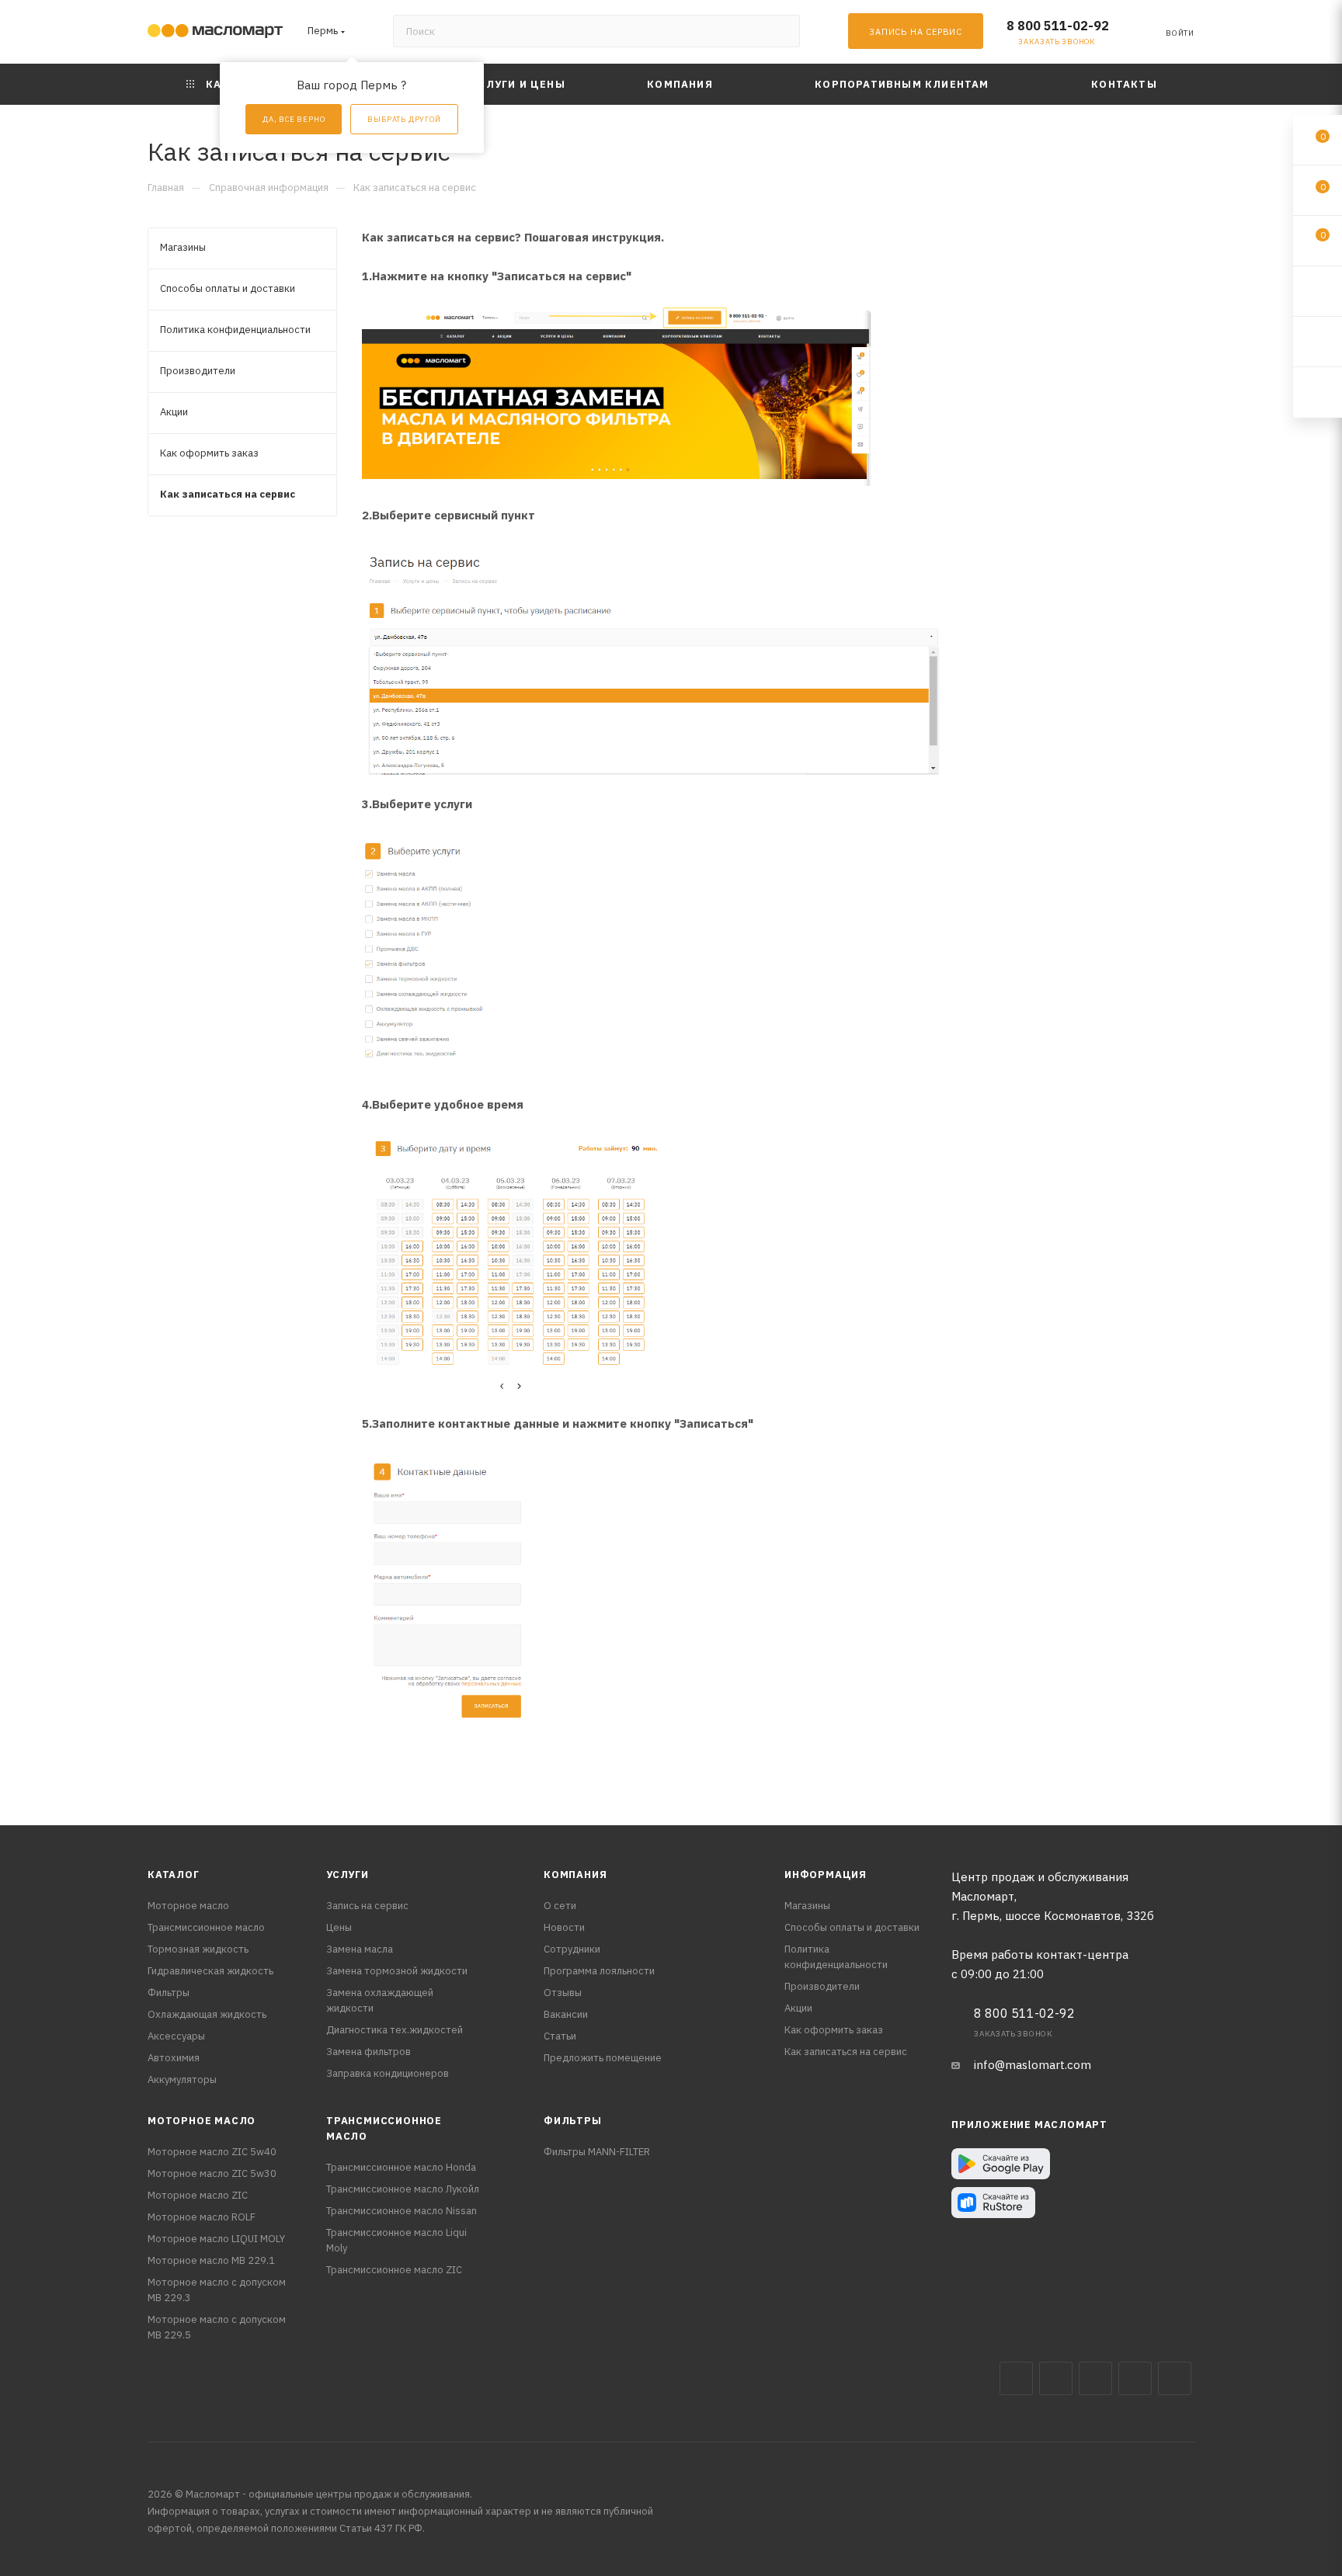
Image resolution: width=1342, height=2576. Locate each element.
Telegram (1095, 2378)
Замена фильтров (369, 2052)
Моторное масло (188, 1906)
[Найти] (781, 31)
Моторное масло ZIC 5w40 (212, 2152)
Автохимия (174, 2058)
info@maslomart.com (1033, 2065)
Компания (575, 1875)
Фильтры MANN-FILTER (597, 2152)
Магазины (807, 1906)
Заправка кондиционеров (388, 2073)
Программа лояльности (599, 1971)
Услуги (348, 1875)
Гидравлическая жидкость (210, 1971)
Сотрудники (572, 1949)
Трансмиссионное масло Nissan (402, 2211)
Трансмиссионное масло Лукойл (403, 2189)
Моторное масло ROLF (202, 2217)
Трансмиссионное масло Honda (401, 2167)
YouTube (1135, 2378)
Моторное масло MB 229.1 (211, 2260)
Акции (798, 2008)
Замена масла (360, 1949)
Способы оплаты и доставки (852, 1927)
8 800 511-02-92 (1058, 26)
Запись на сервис (367, 1906)
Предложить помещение (603, 2058)
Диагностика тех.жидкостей (395, 2030)
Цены (339, 1927)
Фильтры (169, 1993)
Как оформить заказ (834, 2030)
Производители (822, 1986)
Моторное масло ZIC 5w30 (212, 2173)
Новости (564, 1927)
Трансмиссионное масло (206, 1927)
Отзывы (563, 1993)
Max (1056, 2378)
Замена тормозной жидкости (397, 1971)
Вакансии (566, 2014)
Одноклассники (1175, 2378)
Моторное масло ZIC (198, 2195)
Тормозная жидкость (198, 1949)
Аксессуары (176, 2036)
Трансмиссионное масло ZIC (394, 2270)
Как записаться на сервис (846, 2052)
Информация (826, 1875)
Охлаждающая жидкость (207, 2014)
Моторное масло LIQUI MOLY (216, 2239)
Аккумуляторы (182, 2080)
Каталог (174, 1875)
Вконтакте (1016, 2378)
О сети (560, 1906)
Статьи (560, 2036)
